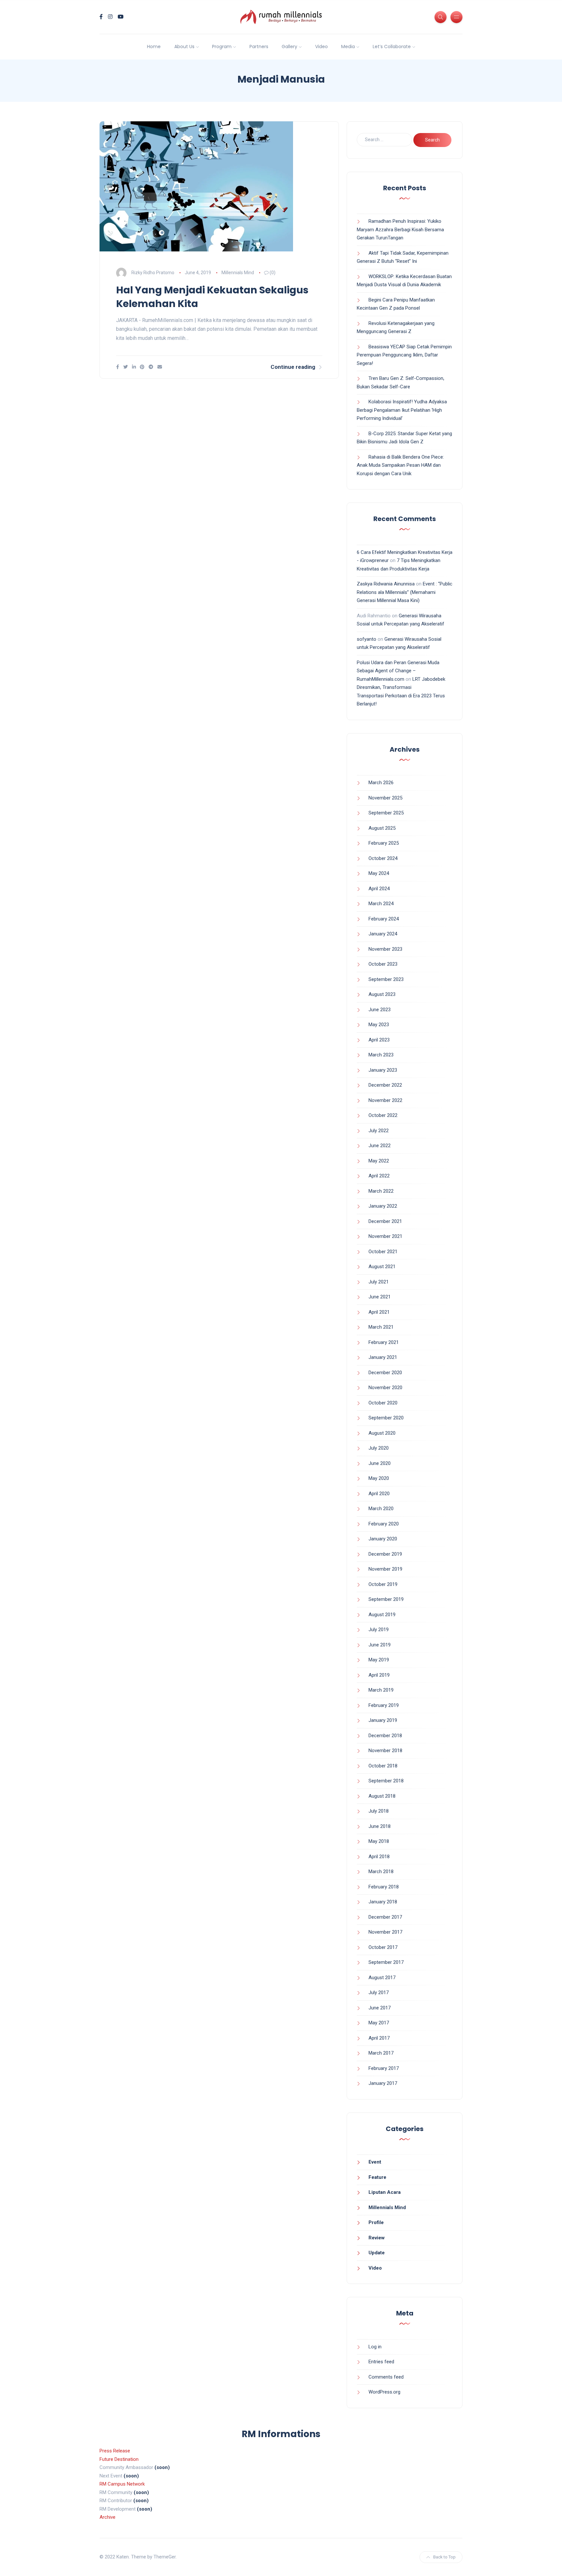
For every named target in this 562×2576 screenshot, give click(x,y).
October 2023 (383, 964)
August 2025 (382, 828)
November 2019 (385, 1569)
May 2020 (379, 1478)
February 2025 (384, 843)
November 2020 (385, 1388)
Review (377, 2238)
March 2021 (381, 1327)
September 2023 (386, 979)
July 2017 (379, 1992)
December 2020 (385, 1373)
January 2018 (383, 1902)
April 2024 (379, 889)
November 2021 (385, 1236)
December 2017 (385, 1917)
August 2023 (382, 994)
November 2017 (385, 1932)
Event (375, 2162)
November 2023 (385, 949)
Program (222, 47)
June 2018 (380, 1826)
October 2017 (383, 1947)
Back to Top (444, 2557)
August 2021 (382, 1267)
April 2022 (379, 1176)
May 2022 (379, 1161)
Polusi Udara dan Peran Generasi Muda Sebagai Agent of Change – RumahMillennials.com (398, 671)
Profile (376, 2222)
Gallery (289, 47)
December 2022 (385, 1085)
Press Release (115, 2451)
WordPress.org (384, 2392)
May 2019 (379, 1660)
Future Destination (119, 2459)
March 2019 (381, 1690)
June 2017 (380, 2008)
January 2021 (383, 1357)
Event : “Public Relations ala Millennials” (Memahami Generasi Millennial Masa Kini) (405, 592)
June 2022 (380, 1146)
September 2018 (386, 1781)
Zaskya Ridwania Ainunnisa (386, 584)
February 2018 (384, 1887)
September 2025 (386, 813)
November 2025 (385, 798)
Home (154, 47)
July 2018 (379, 1811)
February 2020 (384, 1524)
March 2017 (381, 2053)
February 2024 (384, 919)
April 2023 (379, 1040)
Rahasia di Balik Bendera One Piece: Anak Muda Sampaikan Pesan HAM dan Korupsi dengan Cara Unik (400, 465)
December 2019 (385, 1554)
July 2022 (379, 1131)
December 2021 (385, 1221)
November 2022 (385, 1100)
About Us (184, 47)
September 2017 (386, 1962)
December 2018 (385, 1736)
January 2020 (383, 1539)
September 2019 (386, 1599)
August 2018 (382, 1796)
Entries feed (381, 2362)
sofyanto (367, 639)
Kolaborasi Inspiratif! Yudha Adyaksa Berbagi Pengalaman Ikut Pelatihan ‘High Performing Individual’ (402, 410)
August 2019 (382, 1615)
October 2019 (383, 1584)
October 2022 (383, 1115)
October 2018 (383, 1766)
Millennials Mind (238, 273)
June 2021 (380, 1297)
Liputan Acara (385, 2192)
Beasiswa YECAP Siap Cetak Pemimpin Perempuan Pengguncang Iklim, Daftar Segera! (404, 355)
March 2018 (381, 1872)
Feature (377, 2177)
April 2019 (379, 1675)
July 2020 (379, 1448)
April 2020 (379, 1494)
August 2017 (382, 1978)
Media (348, 47)
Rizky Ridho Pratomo (153, 273)
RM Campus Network (122, 2484)
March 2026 (381, 783)
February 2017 (384, 2068)
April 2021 (379, 1312)
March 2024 (381, 904)
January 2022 (383, 1206)
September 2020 (386, 1418)
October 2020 (383, 1403)
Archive (107, 2517)
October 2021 (383, 1252)
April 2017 (379, 2038)
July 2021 (379, 1282)
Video (321, 47)
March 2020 (381, 1509)
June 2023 (380, 1010)
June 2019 (380, 1645)
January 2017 (383, 2083)
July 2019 (379, 1630)
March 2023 (381, 1055)
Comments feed (386, 2377)
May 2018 (379, 1841)
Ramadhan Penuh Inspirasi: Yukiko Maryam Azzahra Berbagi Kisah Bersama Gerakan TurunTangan (400, 229)
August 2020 (382, 1433)
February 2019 (384, 1705)
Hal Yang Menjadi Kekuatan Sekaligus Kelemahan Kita (212, 297)
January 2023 (383, 1070)
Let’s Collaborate (392, 47)
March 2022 (381, 1191)
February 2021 (384, 1342)
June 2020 (380, 1463)
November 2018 (385, 1751)
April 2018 (379, 1857)
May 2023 (379, 1025)
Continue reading (293, 367)
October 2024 (383, 858)
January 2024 (383, 934)
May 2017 (379, 2023)
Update (377, 2253)
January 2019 (383, 1720)
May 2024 (379, 873)
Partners (259, 47)
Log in (375, 2347)
